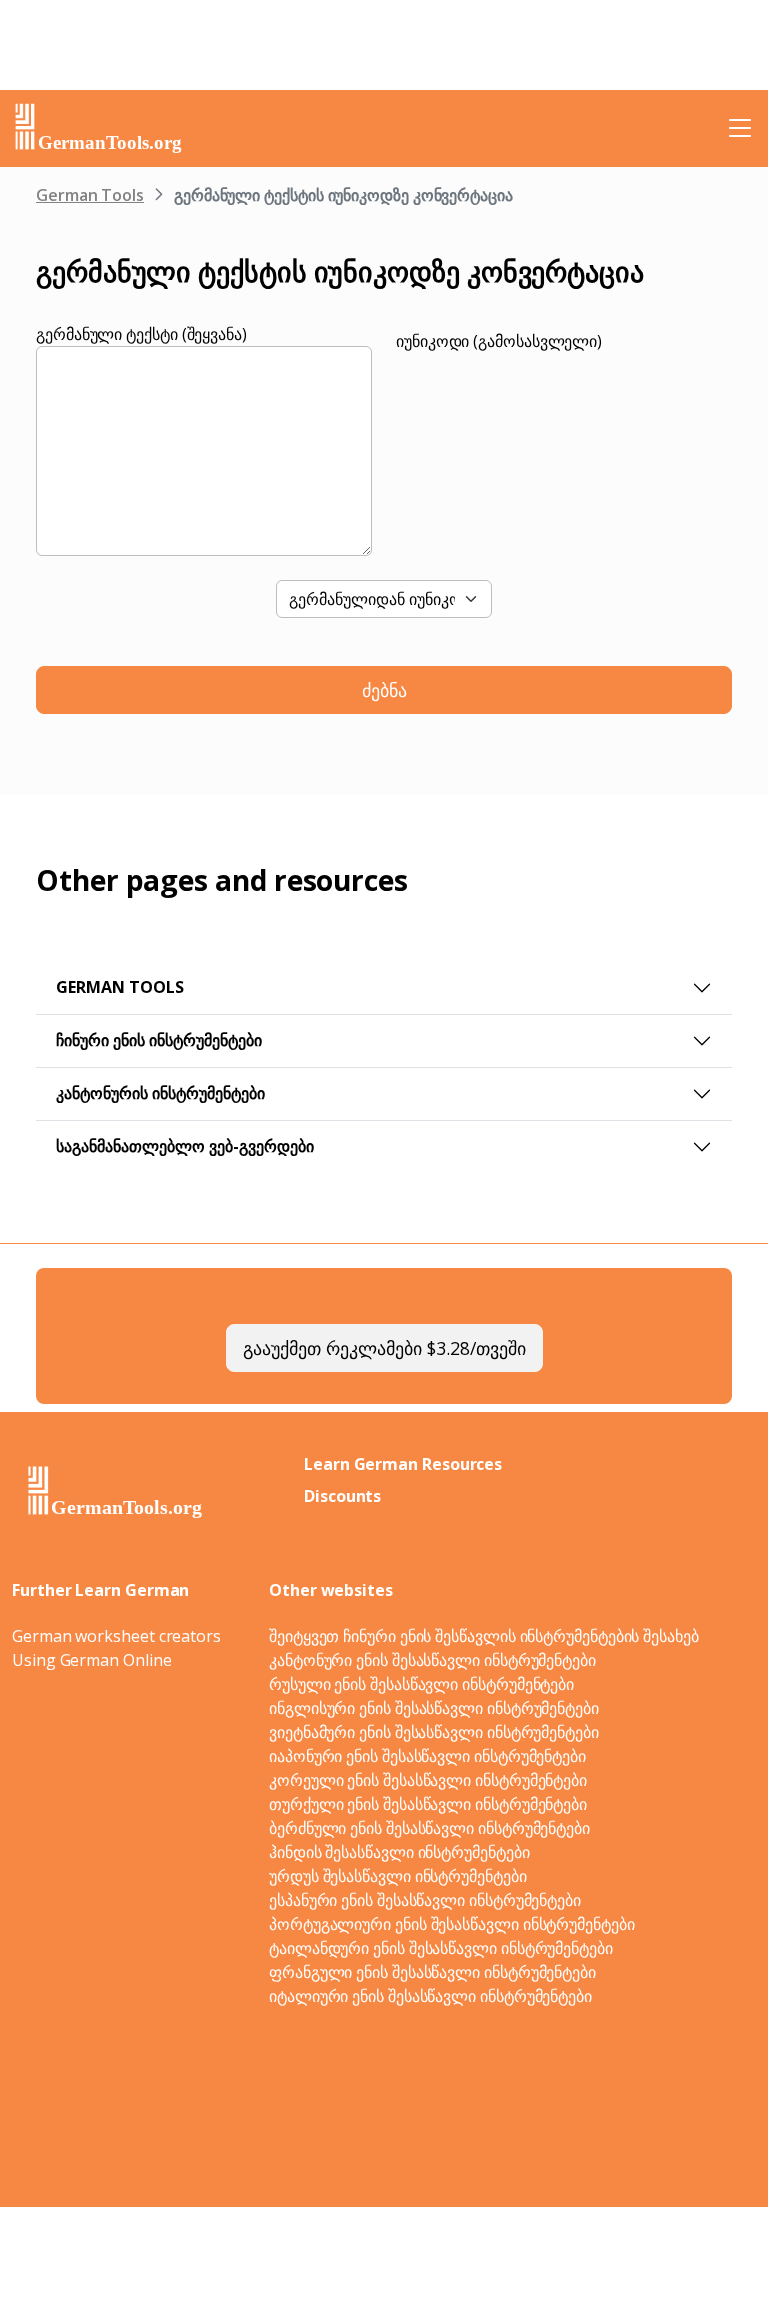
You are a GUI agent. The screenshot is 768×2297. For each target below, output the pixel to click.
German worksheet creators (116, 1636)
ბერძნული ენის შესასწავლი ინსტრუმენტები (429, 1828)
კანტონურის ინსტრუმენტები (160, 1093)
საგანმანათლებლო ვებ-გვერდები (185, 1146)
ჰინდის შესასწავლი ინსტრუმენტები (399, 1852)
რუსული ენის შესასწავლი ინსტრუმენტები (421, 1684)
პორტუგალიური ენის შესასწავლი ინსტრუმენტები (452, 1924)
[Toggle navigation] (740, 128)
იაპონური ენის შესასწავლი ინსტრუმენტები (427, 1756)
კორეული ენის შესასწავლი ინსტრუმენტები (428, 1780)
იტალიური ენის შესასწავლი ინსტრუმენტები (430, 1996)
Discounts (342, 1496)
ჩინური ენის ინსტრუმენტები (159, 1040)
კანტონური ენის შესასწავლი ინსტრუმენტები (432, 1660)
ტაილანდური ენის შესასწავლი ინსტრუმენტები (441, 1948)
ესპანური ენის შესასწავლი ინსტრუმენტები (425, 1900)
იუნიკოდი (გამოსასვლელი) (499, 341)
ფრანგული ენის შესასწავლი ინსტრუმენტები (432, 1972)
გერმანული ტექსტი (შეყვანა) (141, 334)
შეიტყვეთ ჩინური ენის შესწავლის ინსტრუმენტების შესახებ (484, 1636)
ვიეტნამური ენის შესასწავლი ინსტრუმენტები (434, 1732)
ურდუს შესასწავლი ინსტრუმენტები (398, 1876)
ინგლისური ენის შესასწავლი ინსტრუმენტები (434, 1708)
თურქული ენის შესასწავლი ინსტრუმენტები (428, 1804)
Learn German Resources (403, 1464)
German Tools (90, 195)
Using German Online (91, 1660)
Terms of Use (485, 2119)
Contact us (571, 2119)
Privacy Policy (379, 2119)
